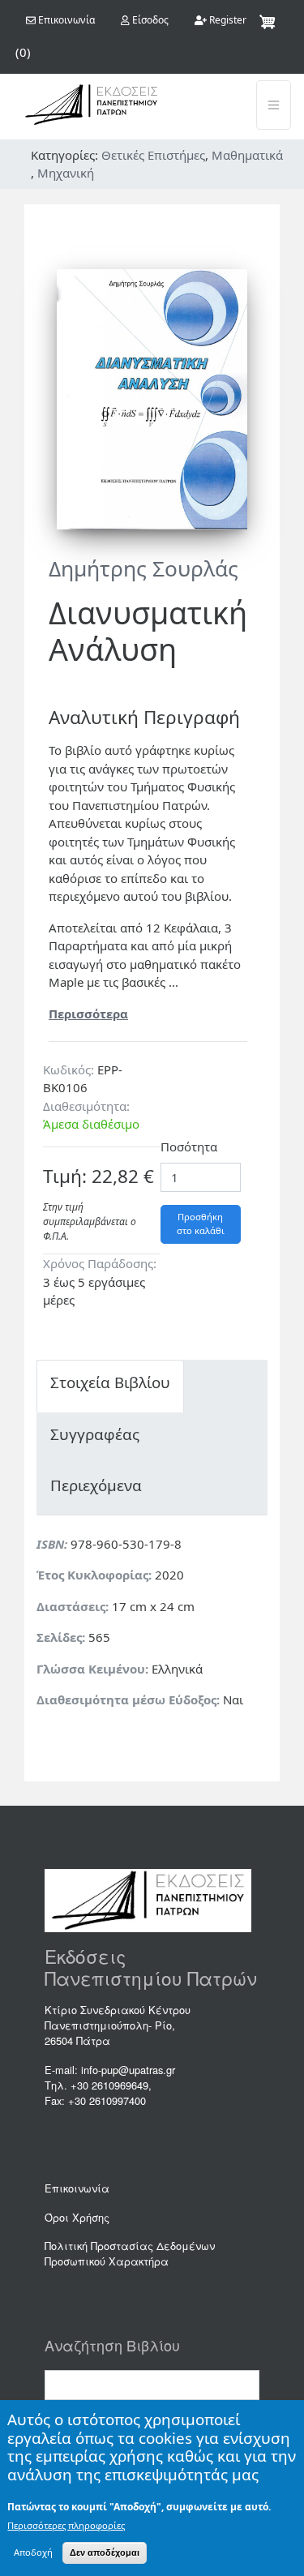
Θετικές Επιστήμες (153, 155)
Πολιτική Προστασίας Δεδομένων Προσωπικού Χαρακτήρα (130, 2253)
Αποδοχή (33, 2552)
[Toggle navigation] (274, 105)
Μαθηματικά (247, 155)
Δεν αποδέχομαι (105, 2552)
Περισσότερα (88, 1014)
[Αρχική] (91, 105)
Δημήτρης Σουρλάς (143, 568)
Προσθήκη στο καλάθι (201, 1224)
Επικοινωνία (77, 2188)
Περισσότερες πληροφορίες (66, 2525)
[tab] (110, 1386)
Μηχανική (66, 173)
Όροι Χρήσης (77, 2217)
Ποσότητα (189, 1147)
